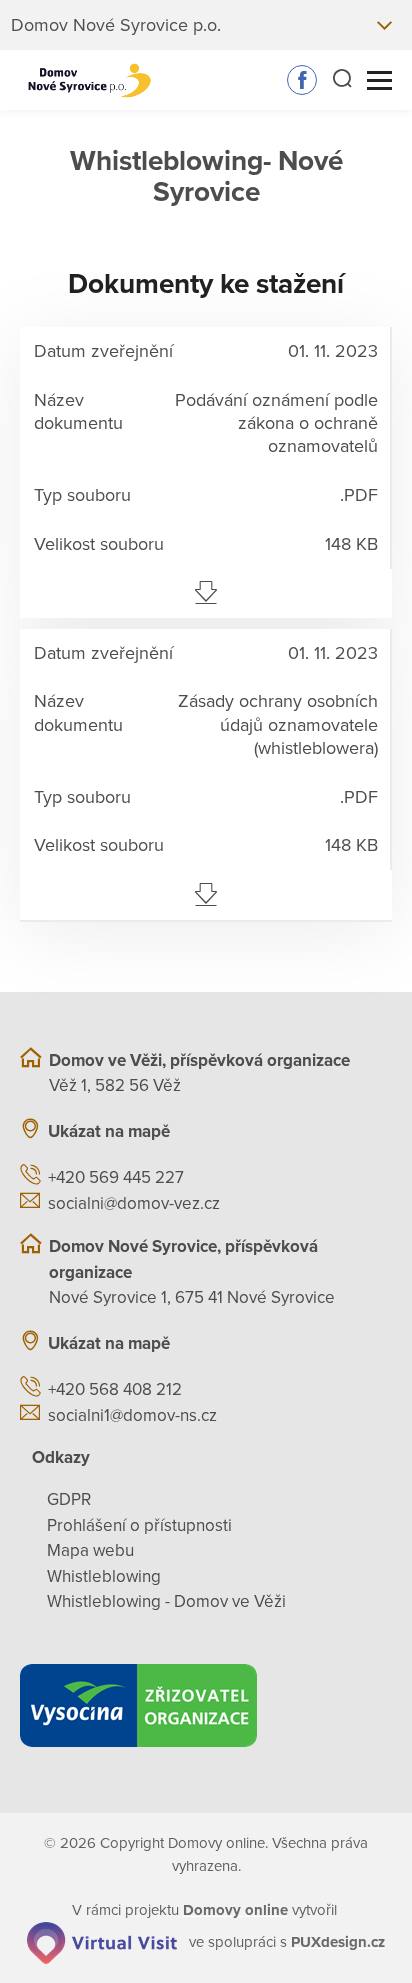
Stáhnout (206, 593)
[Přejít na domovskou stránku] (89, 80)
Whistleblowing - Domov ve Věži (166, 1601)
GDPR (69, 1499)
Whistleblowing (104, 1576)
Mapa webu (90, 1550)
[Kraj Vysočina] (206, 1705)
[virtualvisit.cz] (102, 1942)
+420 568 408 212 (115, 1389)
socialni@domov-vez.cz (134, 1203)
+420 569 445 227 (116, 1177)
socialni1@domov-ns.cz (132, 1415)
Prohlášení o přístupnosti (139, 1525)
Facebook (302, 80)
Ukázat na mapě (109, 1131)
